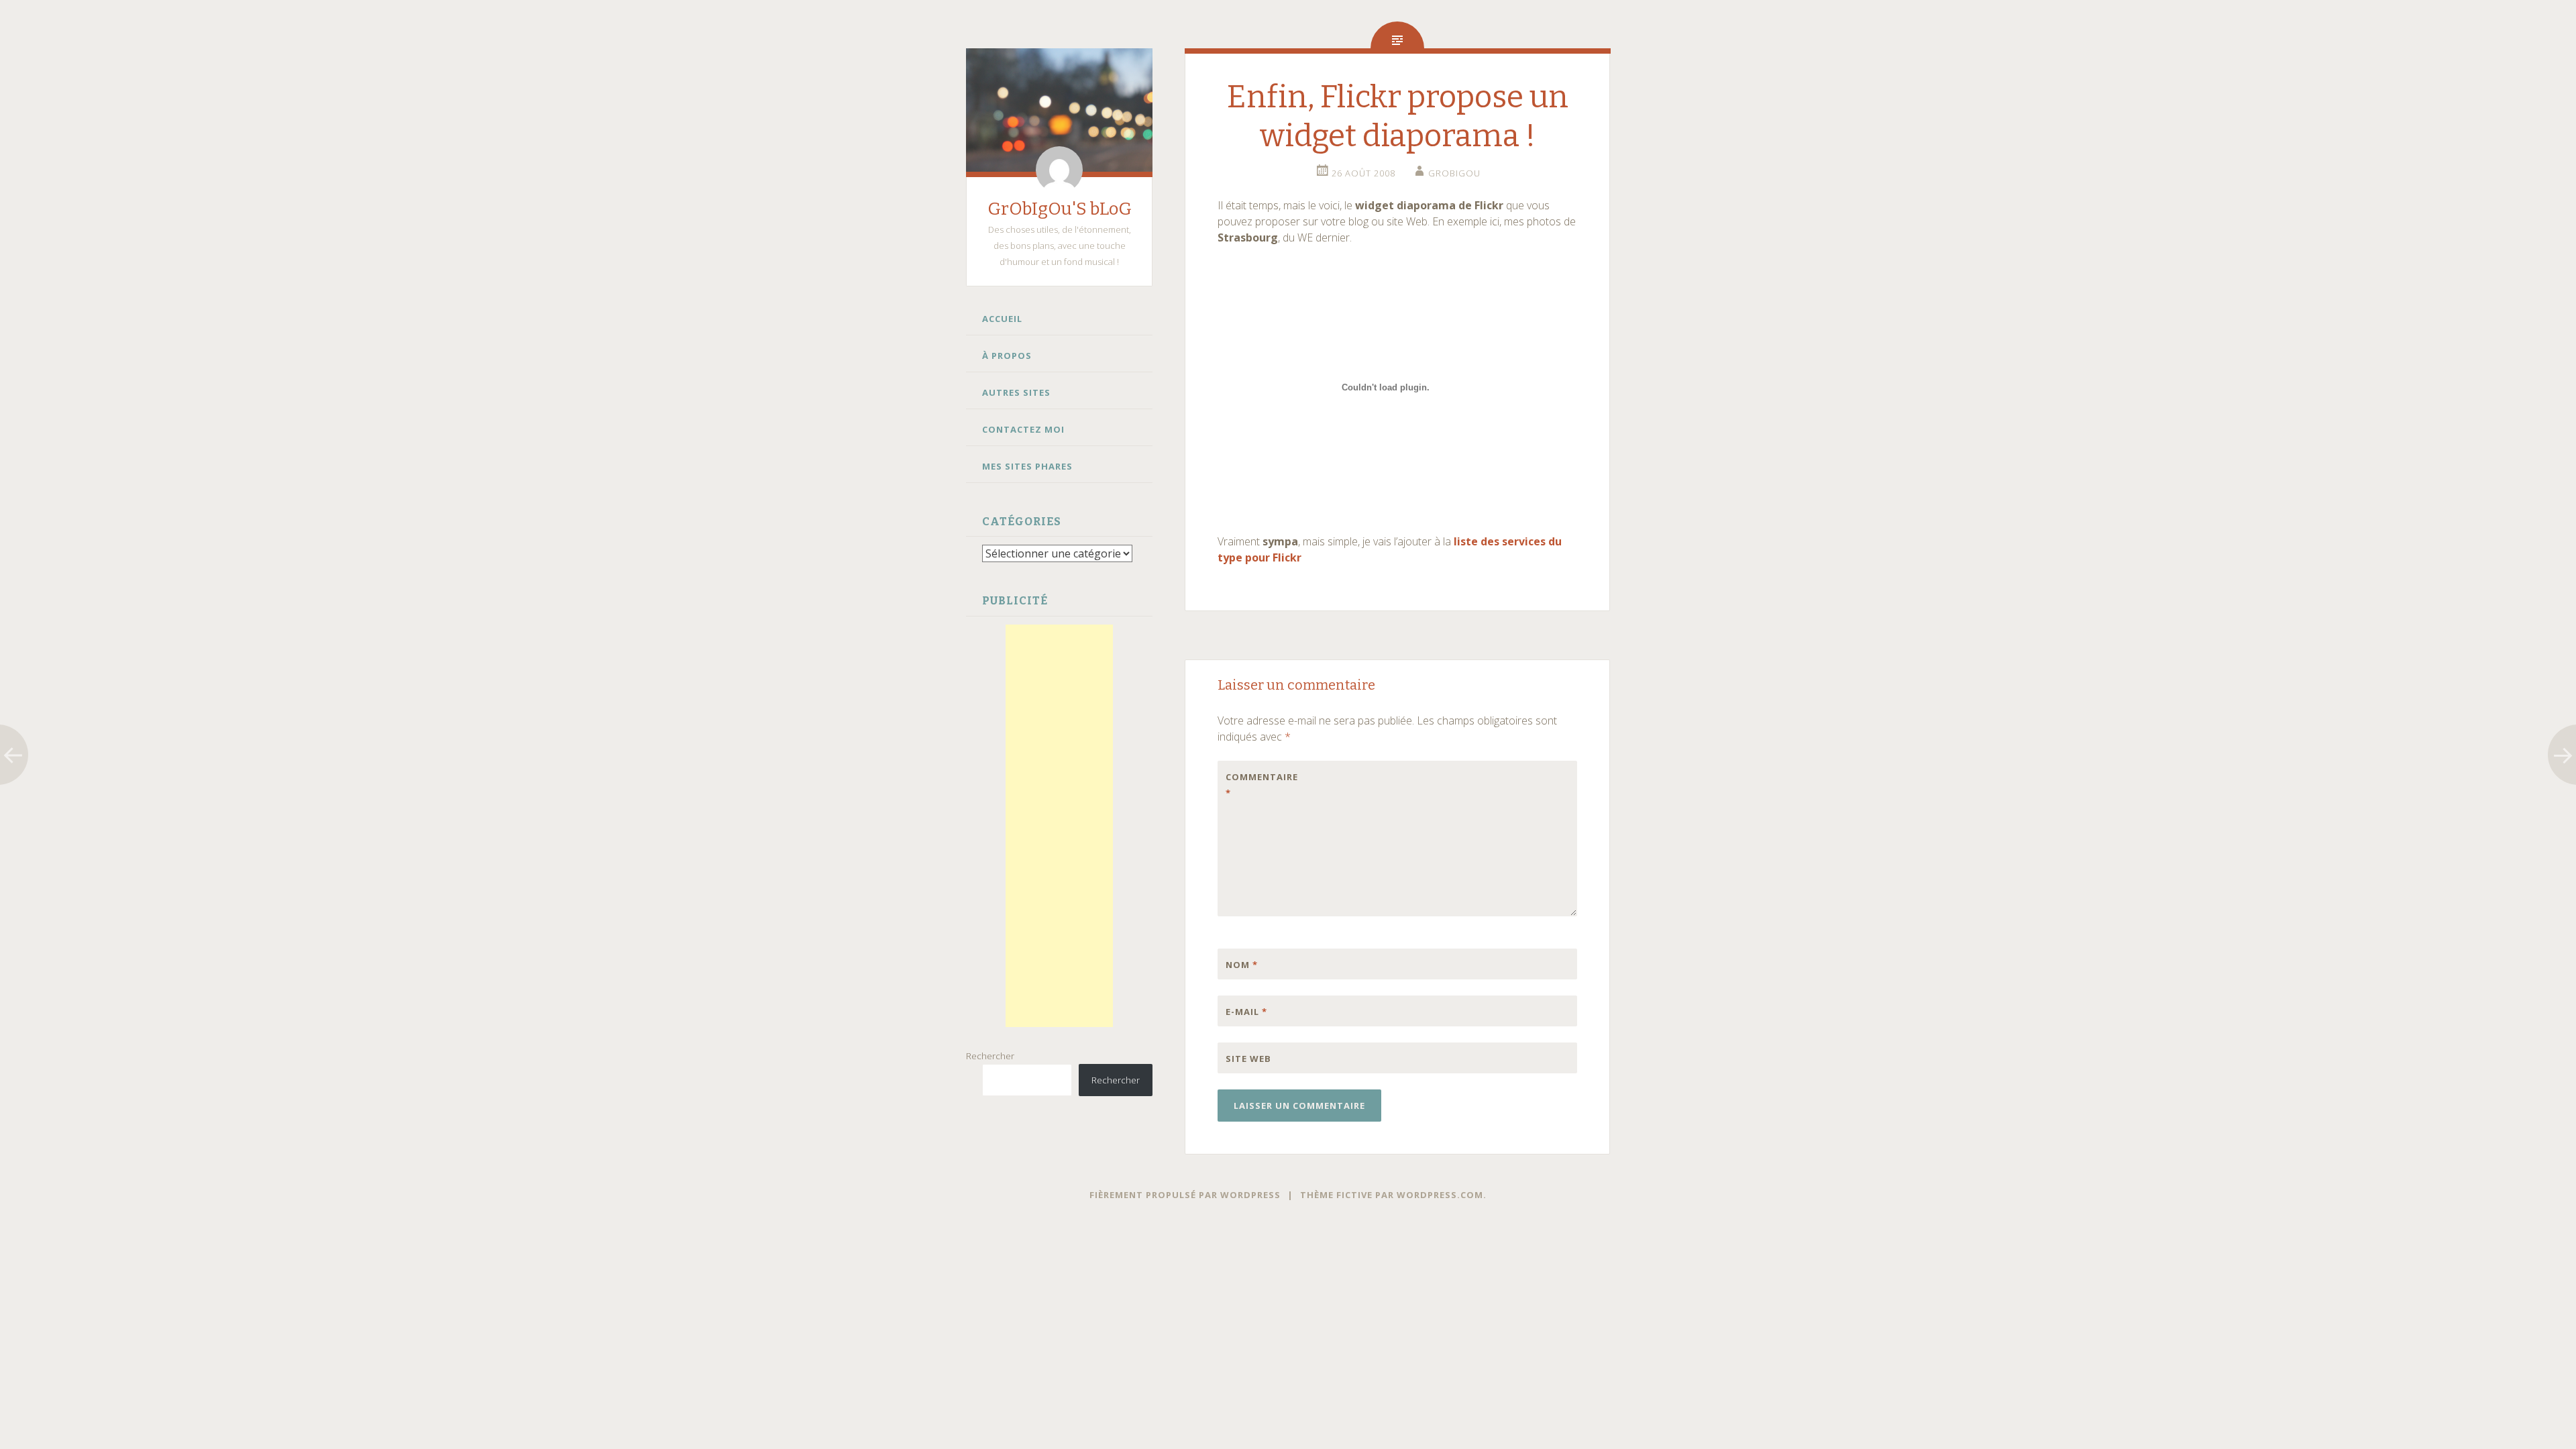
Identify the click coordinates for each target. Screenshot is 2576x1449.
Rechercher (990, 1056)
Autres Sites (1016, 392)
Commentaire (1254, 785)
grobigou (1454, 173)
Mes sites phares (1027, 466)
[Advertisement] (1059, 826)
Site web (1248, 1059)
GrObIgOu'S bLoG (1060, 209)
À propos (1007, 356)
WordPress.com (1440, 1195)
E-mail (1246, 1012)
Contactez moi (1023, 429)
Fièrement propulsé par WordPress (1185, 1195)
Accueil (1002, 319)
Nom (1242, 965)
